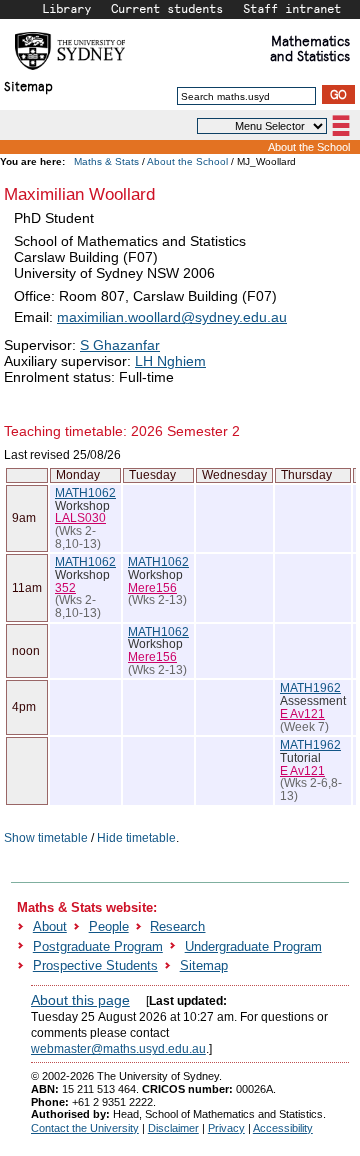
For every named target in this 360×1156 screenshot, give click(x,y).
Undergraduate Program (253, 946)
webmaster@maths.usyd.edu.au (118, 1049)
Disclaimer (173, 1128)
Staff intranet (292, 8)
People (109, 926)
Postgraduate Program (98, 946)
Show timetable (46, 838)
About (50, 926)
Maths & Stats (106, 161)
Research (177, 926)
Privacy (226, 1128)
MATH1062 (85, 493)
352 (65, 588)
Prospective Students (95, 965)
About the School (309, 147)
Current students (167, 8)
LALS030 (80, 518)
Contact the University (85, 1128)
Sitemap (28, 85)
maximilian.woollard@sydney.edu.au (172, 317)
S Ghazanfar (120, 345)
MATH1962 (310, 688)
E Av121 (302, 714)
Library (66, 8)
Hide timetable (136, 838)
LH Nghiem (170, 361)
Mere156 (152, 588)
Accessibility (283, 1128)
